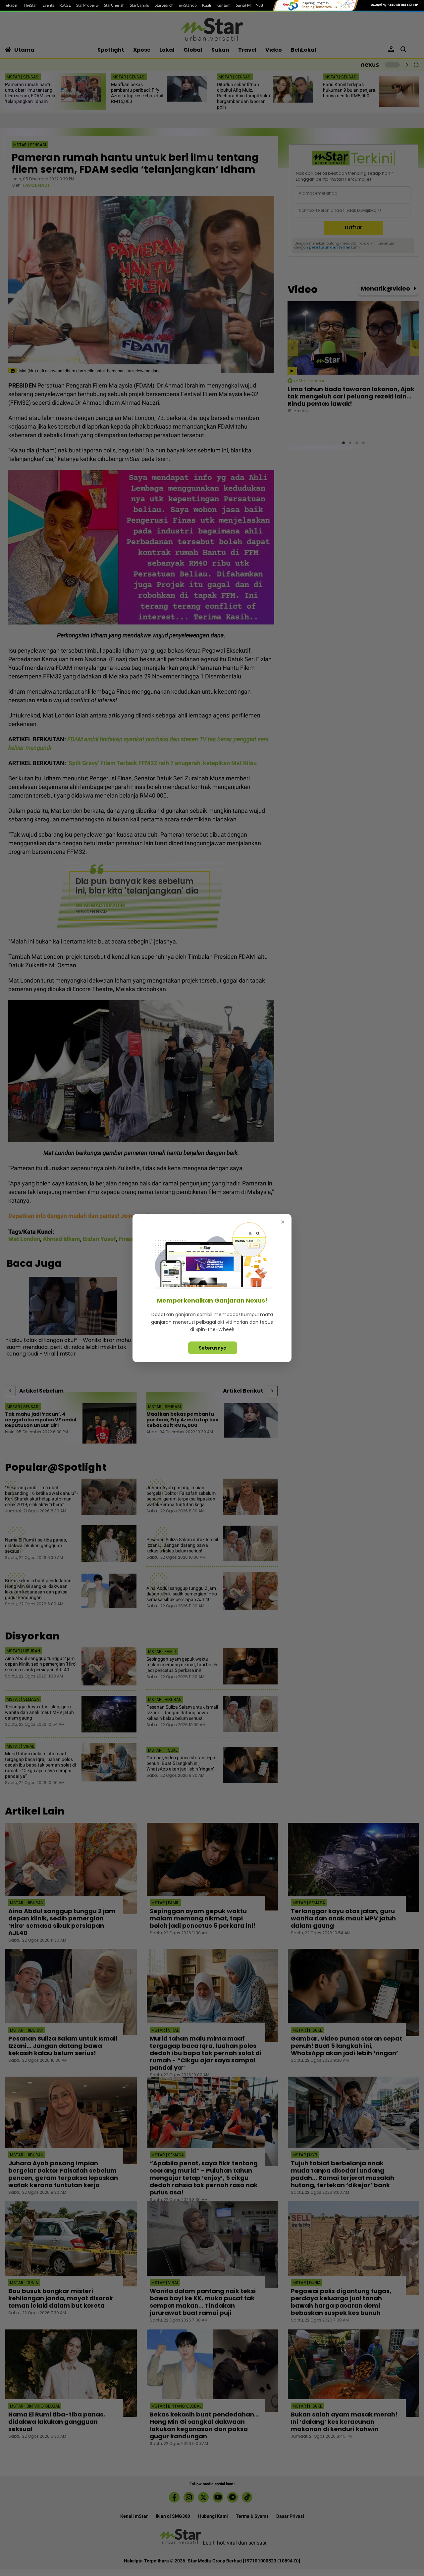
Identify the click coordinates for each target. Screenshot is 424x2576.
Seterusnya (213, 1348)
